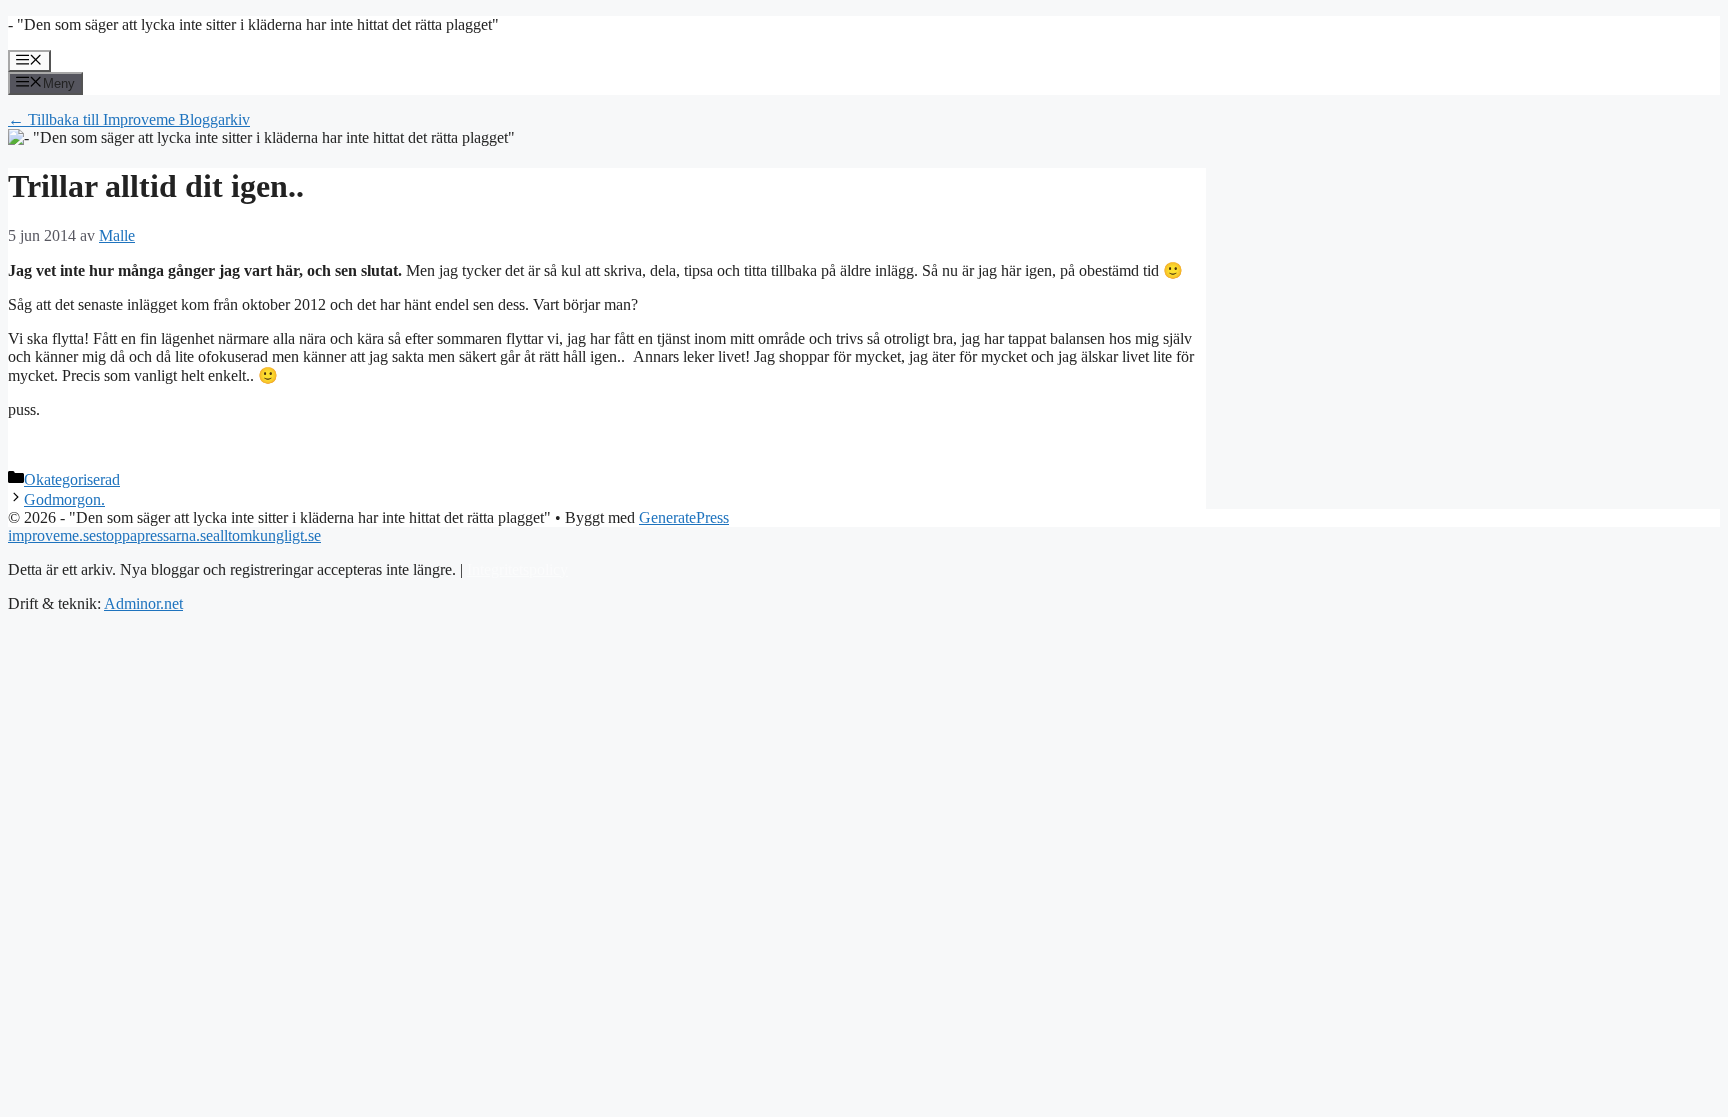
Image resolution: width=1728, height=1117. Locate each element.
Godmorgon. (64, 499)
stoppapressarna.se (154, 535)
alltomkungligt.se (267, 535)
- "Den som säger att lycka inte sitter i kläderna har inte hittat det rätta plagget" (253, 24)
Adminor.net (143, 603)
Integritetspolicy (517, 569)
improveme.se (52, 535)
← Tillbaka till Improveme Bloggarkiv (129, 119)
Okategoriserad (72, 479)
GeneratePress (684, 517)
